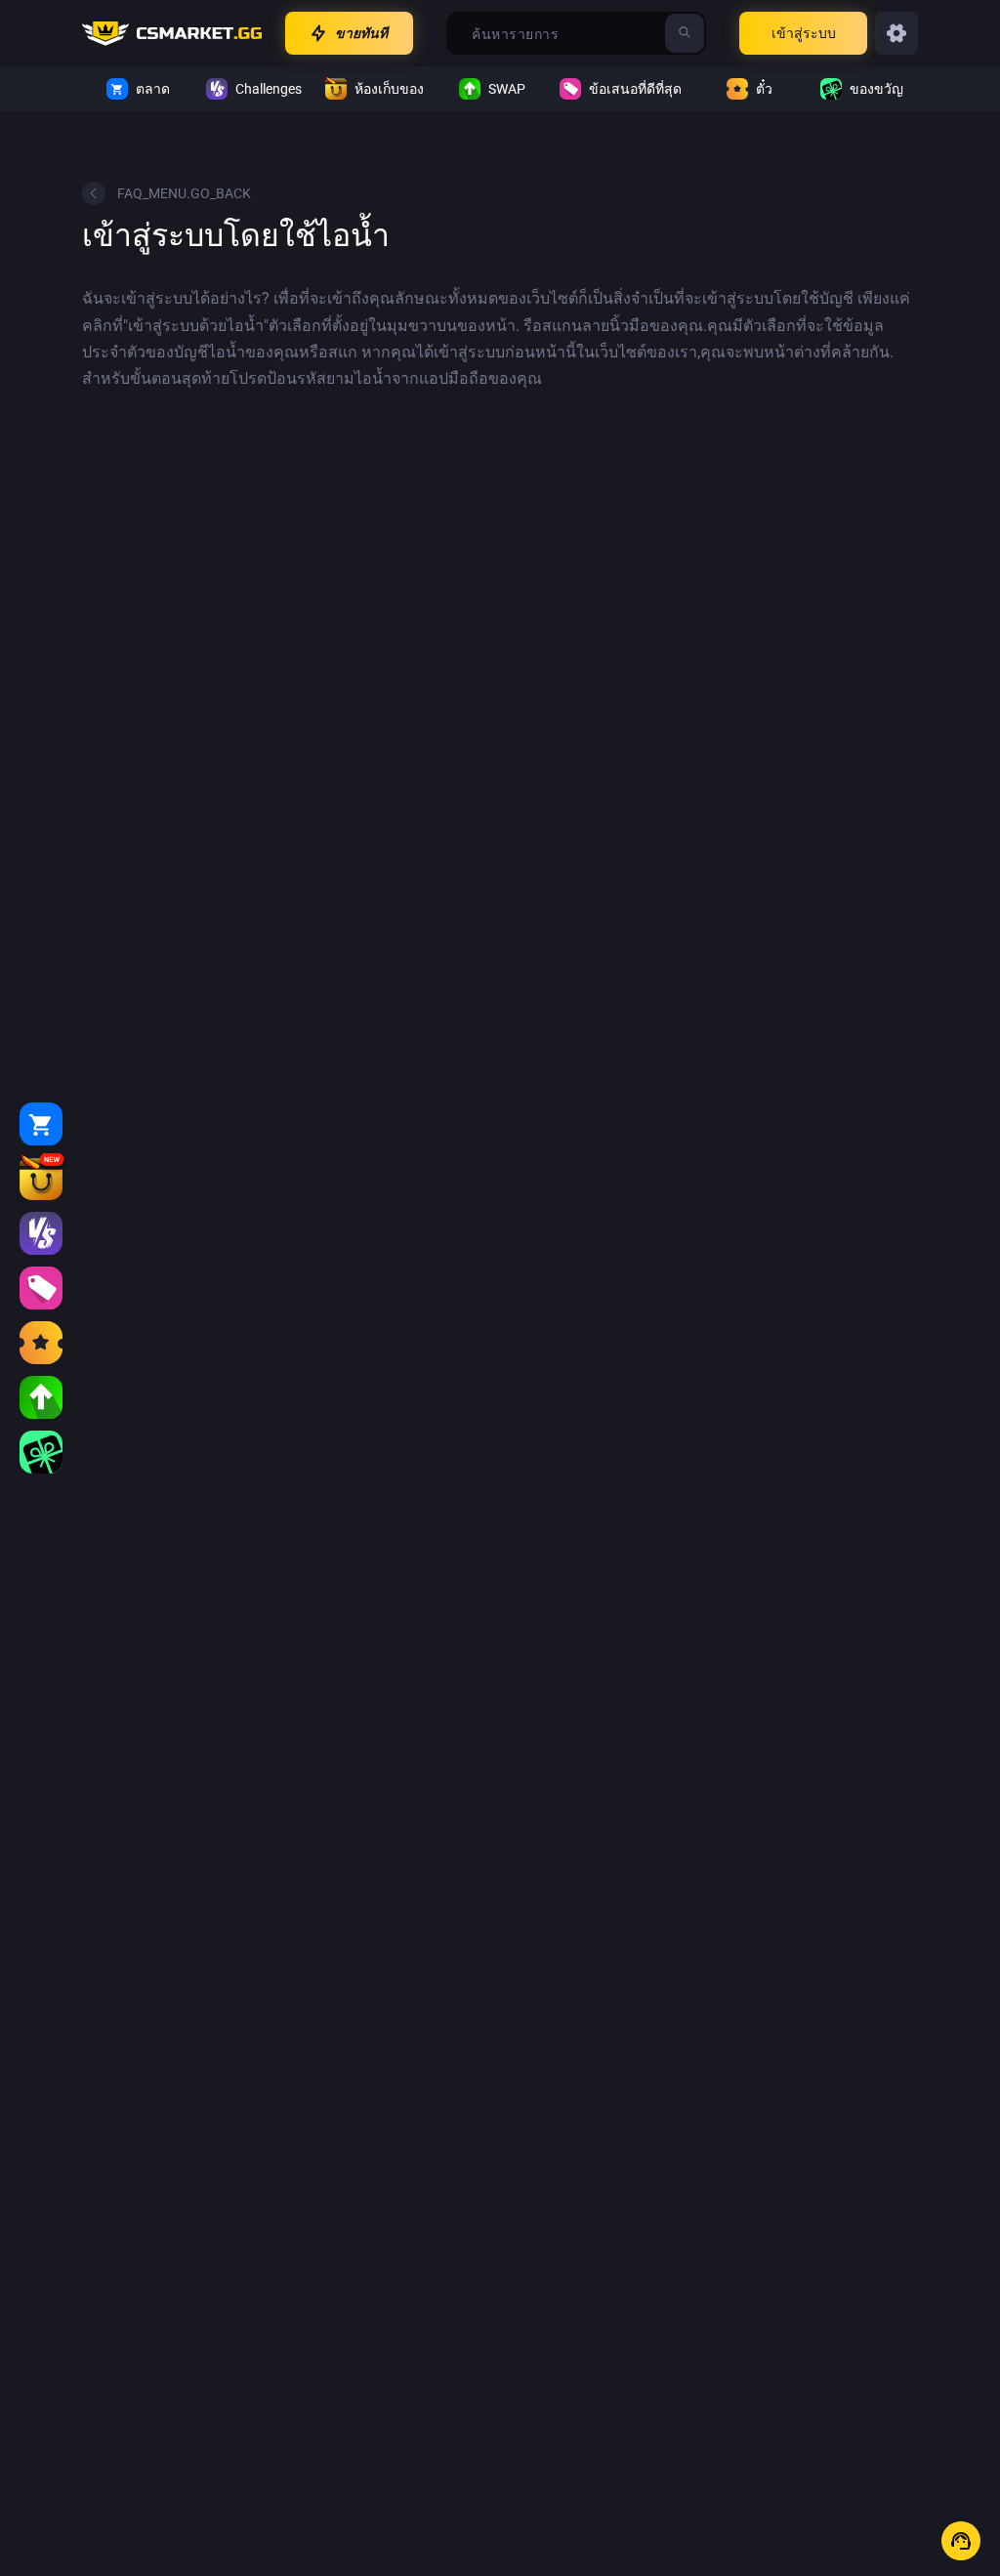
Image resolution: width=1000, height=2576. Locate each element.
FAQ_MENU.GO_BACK (184, 193)
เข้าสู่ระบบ (804, 33)
